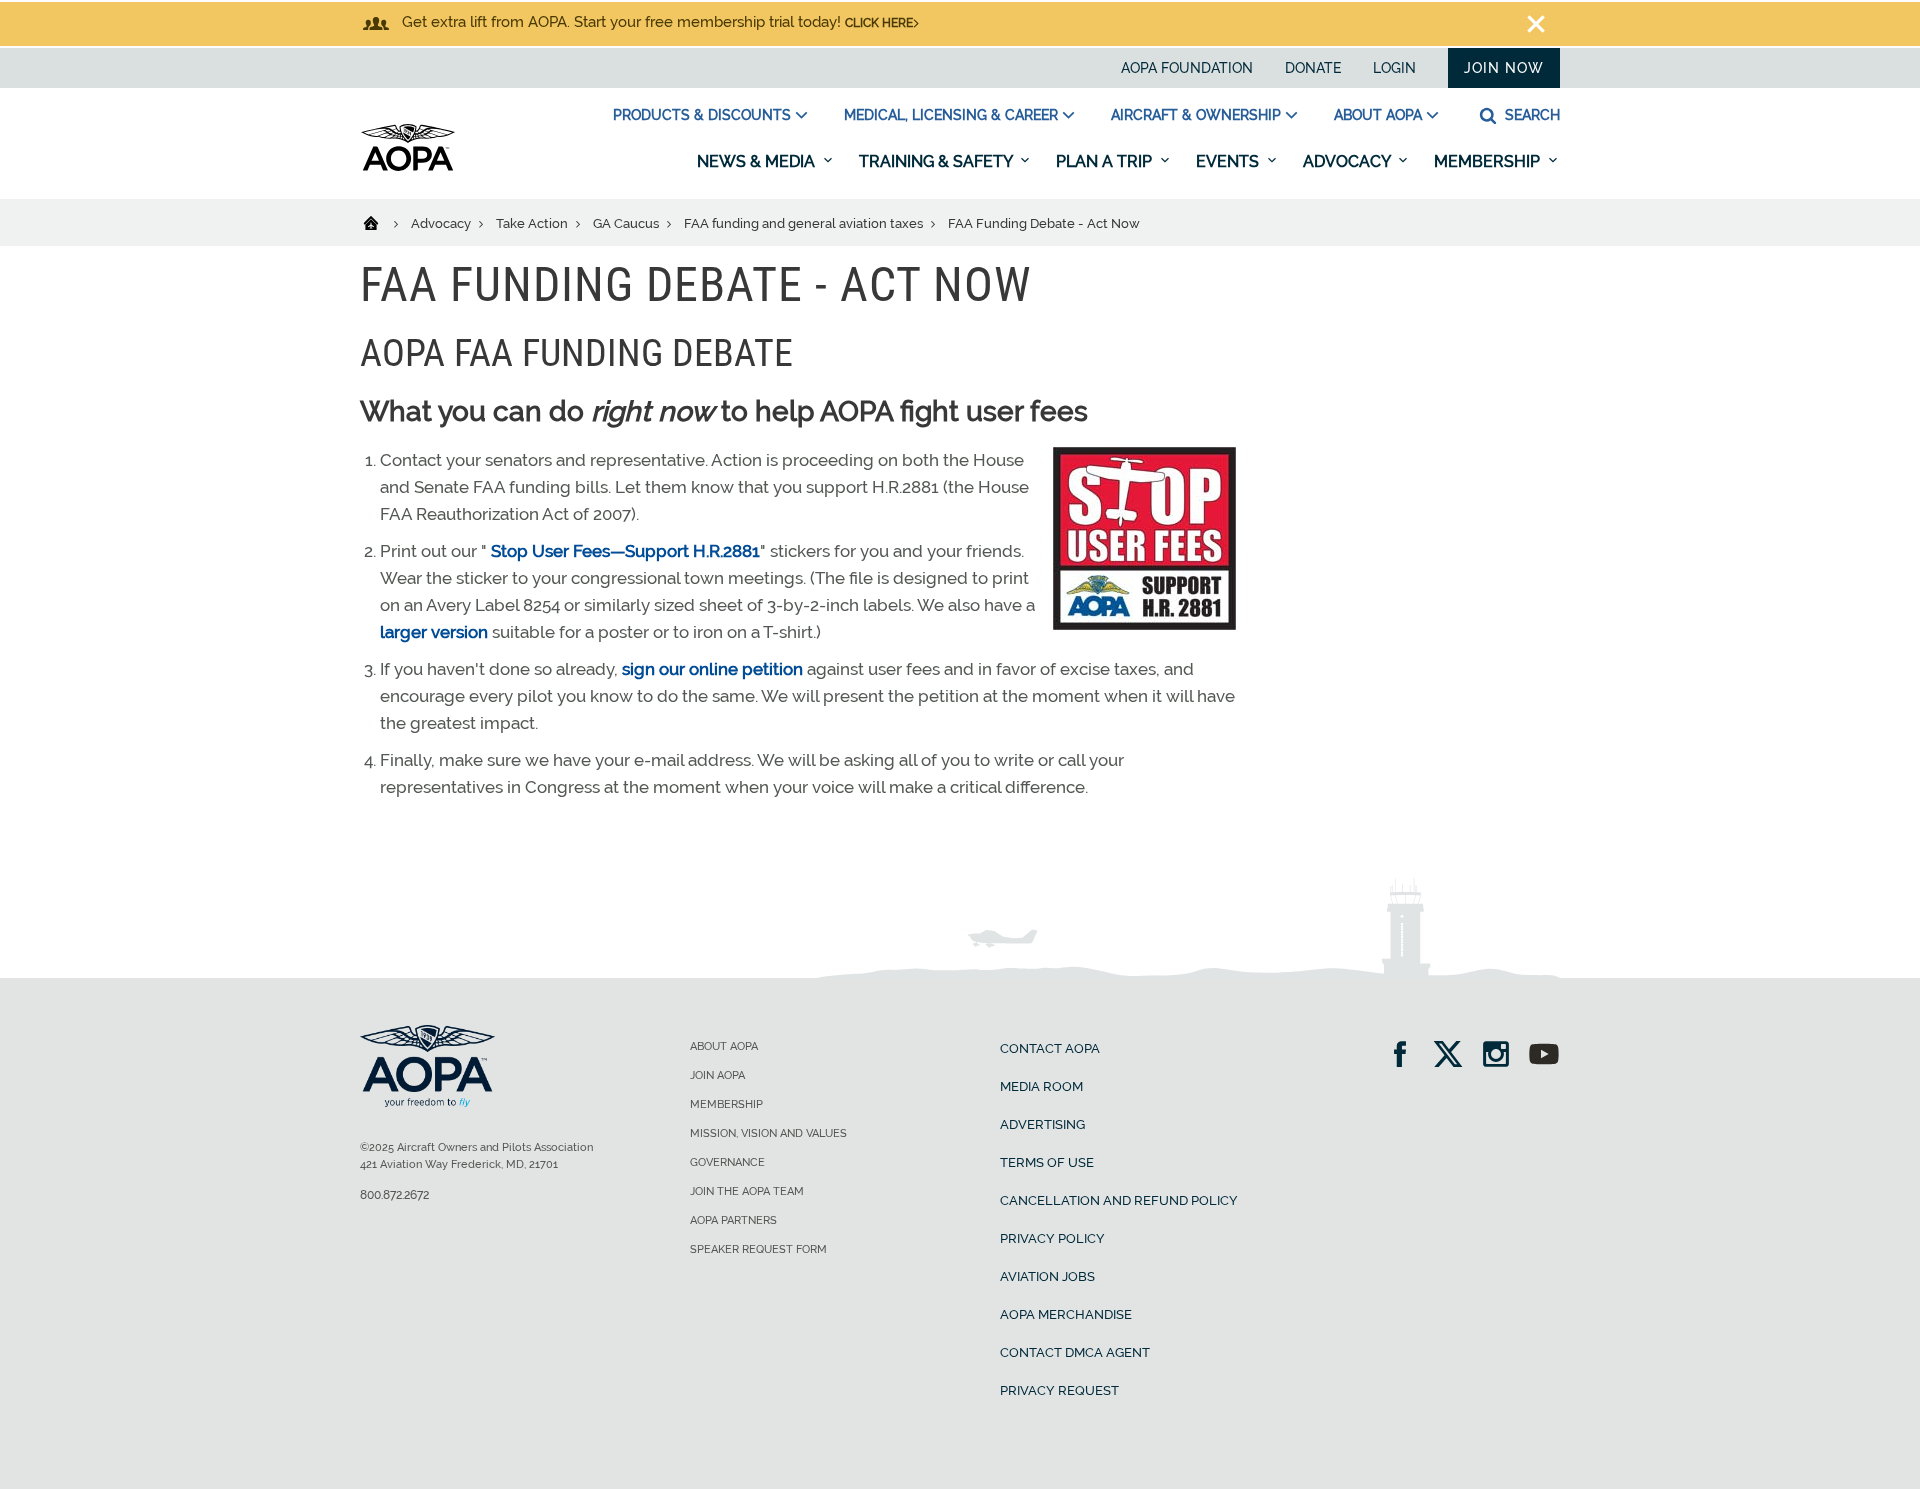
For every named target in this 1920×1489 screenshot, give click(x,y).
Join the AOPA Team (747, 1191)
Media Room (1041, 1086)
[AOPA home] (408, 167)
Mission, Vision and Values (768, 1133)
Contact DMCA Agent (1075, 1352)
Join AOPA (717, 1075)
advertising (1042, 1124)
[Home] (383, 222)
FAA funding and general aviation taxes (805, 223)
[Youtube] (1544, 1056)
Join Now (1504, 68)
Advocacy (1348, 161)
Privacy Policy (1052, 1238)
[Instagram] (1502, 1056)
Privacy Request (1059, 1390)
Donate (1313, 68)
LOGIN (1394, 68)
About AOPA (1378, 115)
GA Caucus (627, 223)
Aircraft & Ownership (1196, 115)
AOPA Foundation (1187, 68)
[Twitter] (1454, 1056)
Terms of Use (1047, 1162)
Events (1229, 161)
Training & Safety (937, 161)
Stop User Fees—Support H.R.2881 (625, 551)
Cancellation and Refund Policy (1119, 1200)
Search (1530, 115)
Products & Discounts (702, 115)
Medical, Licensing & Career (951, 115)
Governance (727, 1162)
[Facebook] (1406, 1056)
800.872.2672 (394, 1195)
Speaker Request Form (758, 1249)
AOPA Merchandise (1066, 1314)
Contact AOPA (1050, 1048)
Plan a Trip (1106, 161)
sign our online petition (712, 669)
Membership (1489, 161)
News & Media (758, 161)
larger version (434, 632)
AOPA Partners (733, 1220)
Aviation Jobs (1047, 1276)
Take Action (533, 223)
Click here (879, 23)
